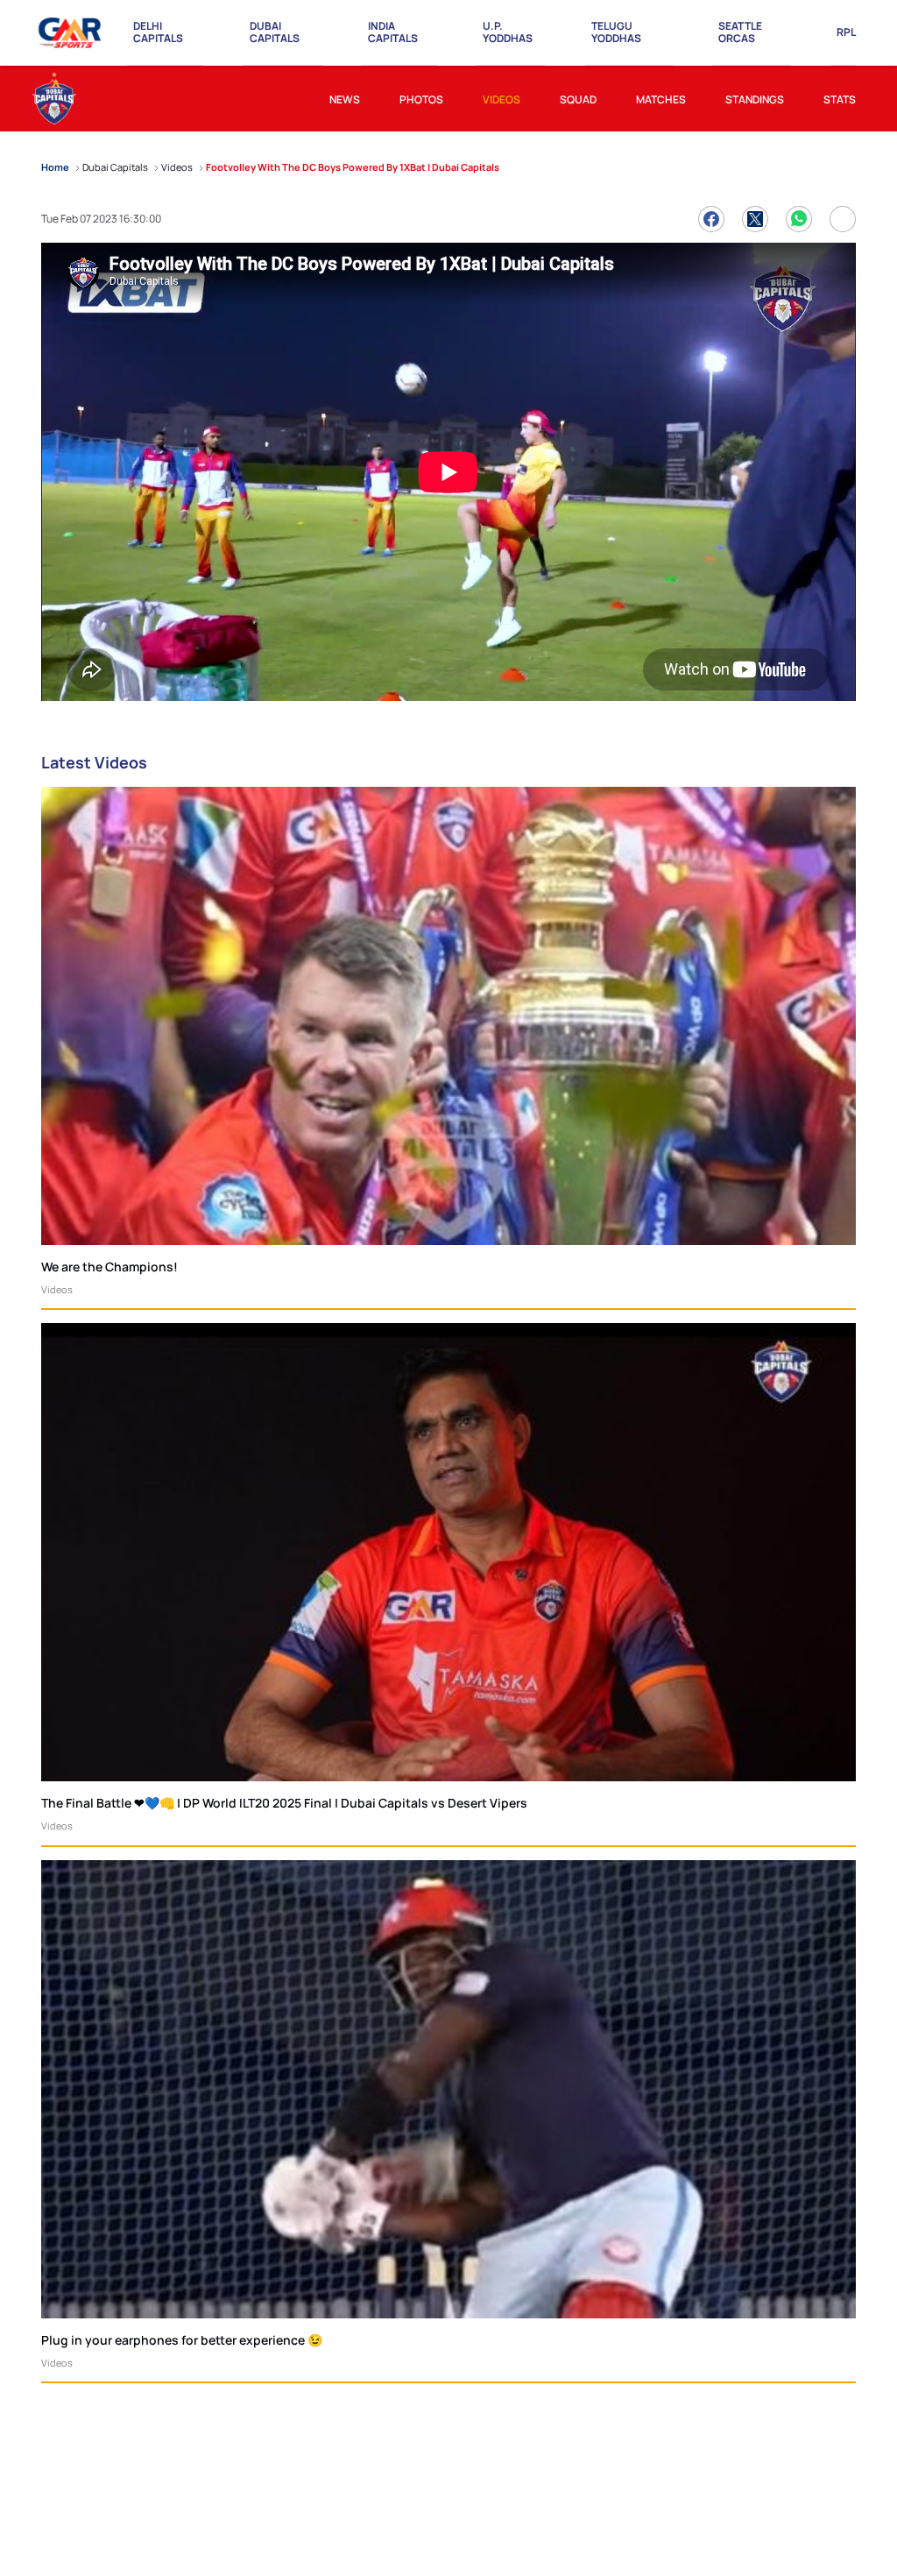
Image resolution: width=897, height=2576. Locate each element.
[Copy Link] (843, 219)
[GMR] (71, 33)
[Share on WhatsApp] (799, 219)
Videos (57, 1289)
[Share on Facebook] (711, 219)
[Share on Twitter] (755, 219)
